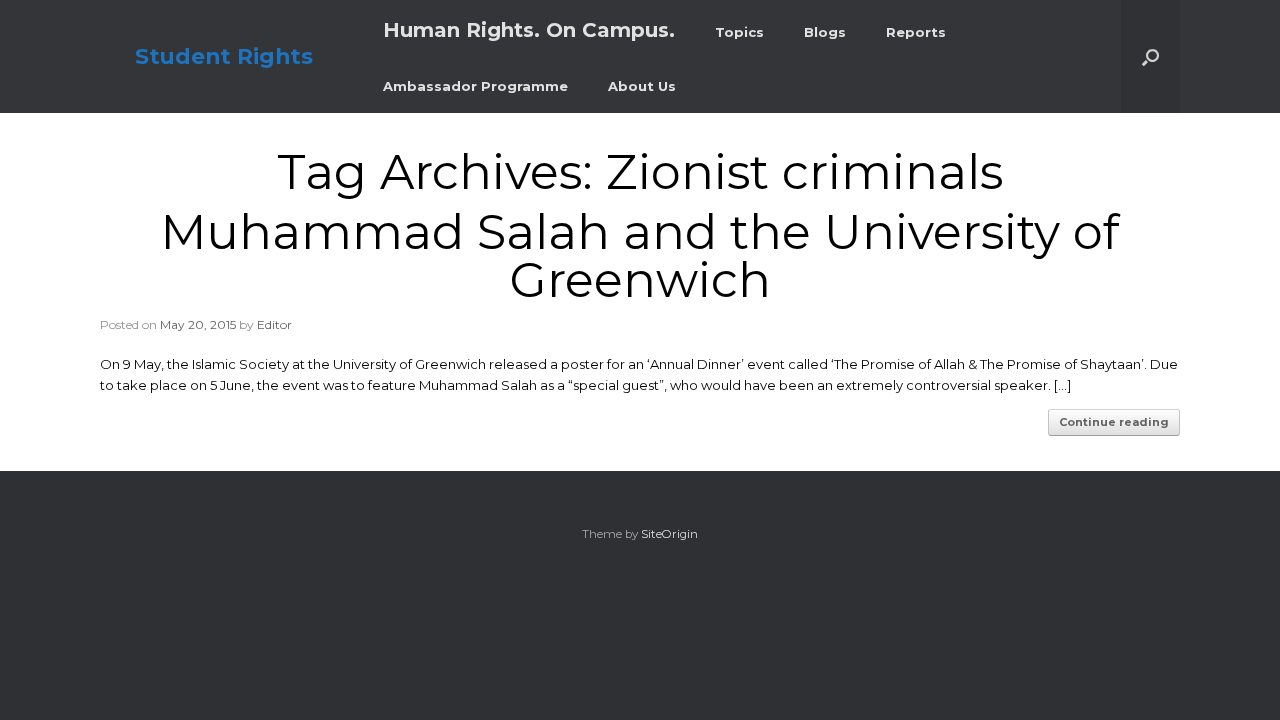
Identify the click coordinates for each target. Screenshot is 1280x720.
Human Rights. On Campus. (529, 30)
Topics (739, 32)
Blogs (825, 32)
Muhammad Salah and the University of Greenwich (640, 256)
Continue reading (1114, 422)
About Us (642, 86)
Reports (916, 32)
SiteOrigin (669, 534)
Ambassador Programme (475, 86)
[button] (1150, 56)
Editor (274, 324)
